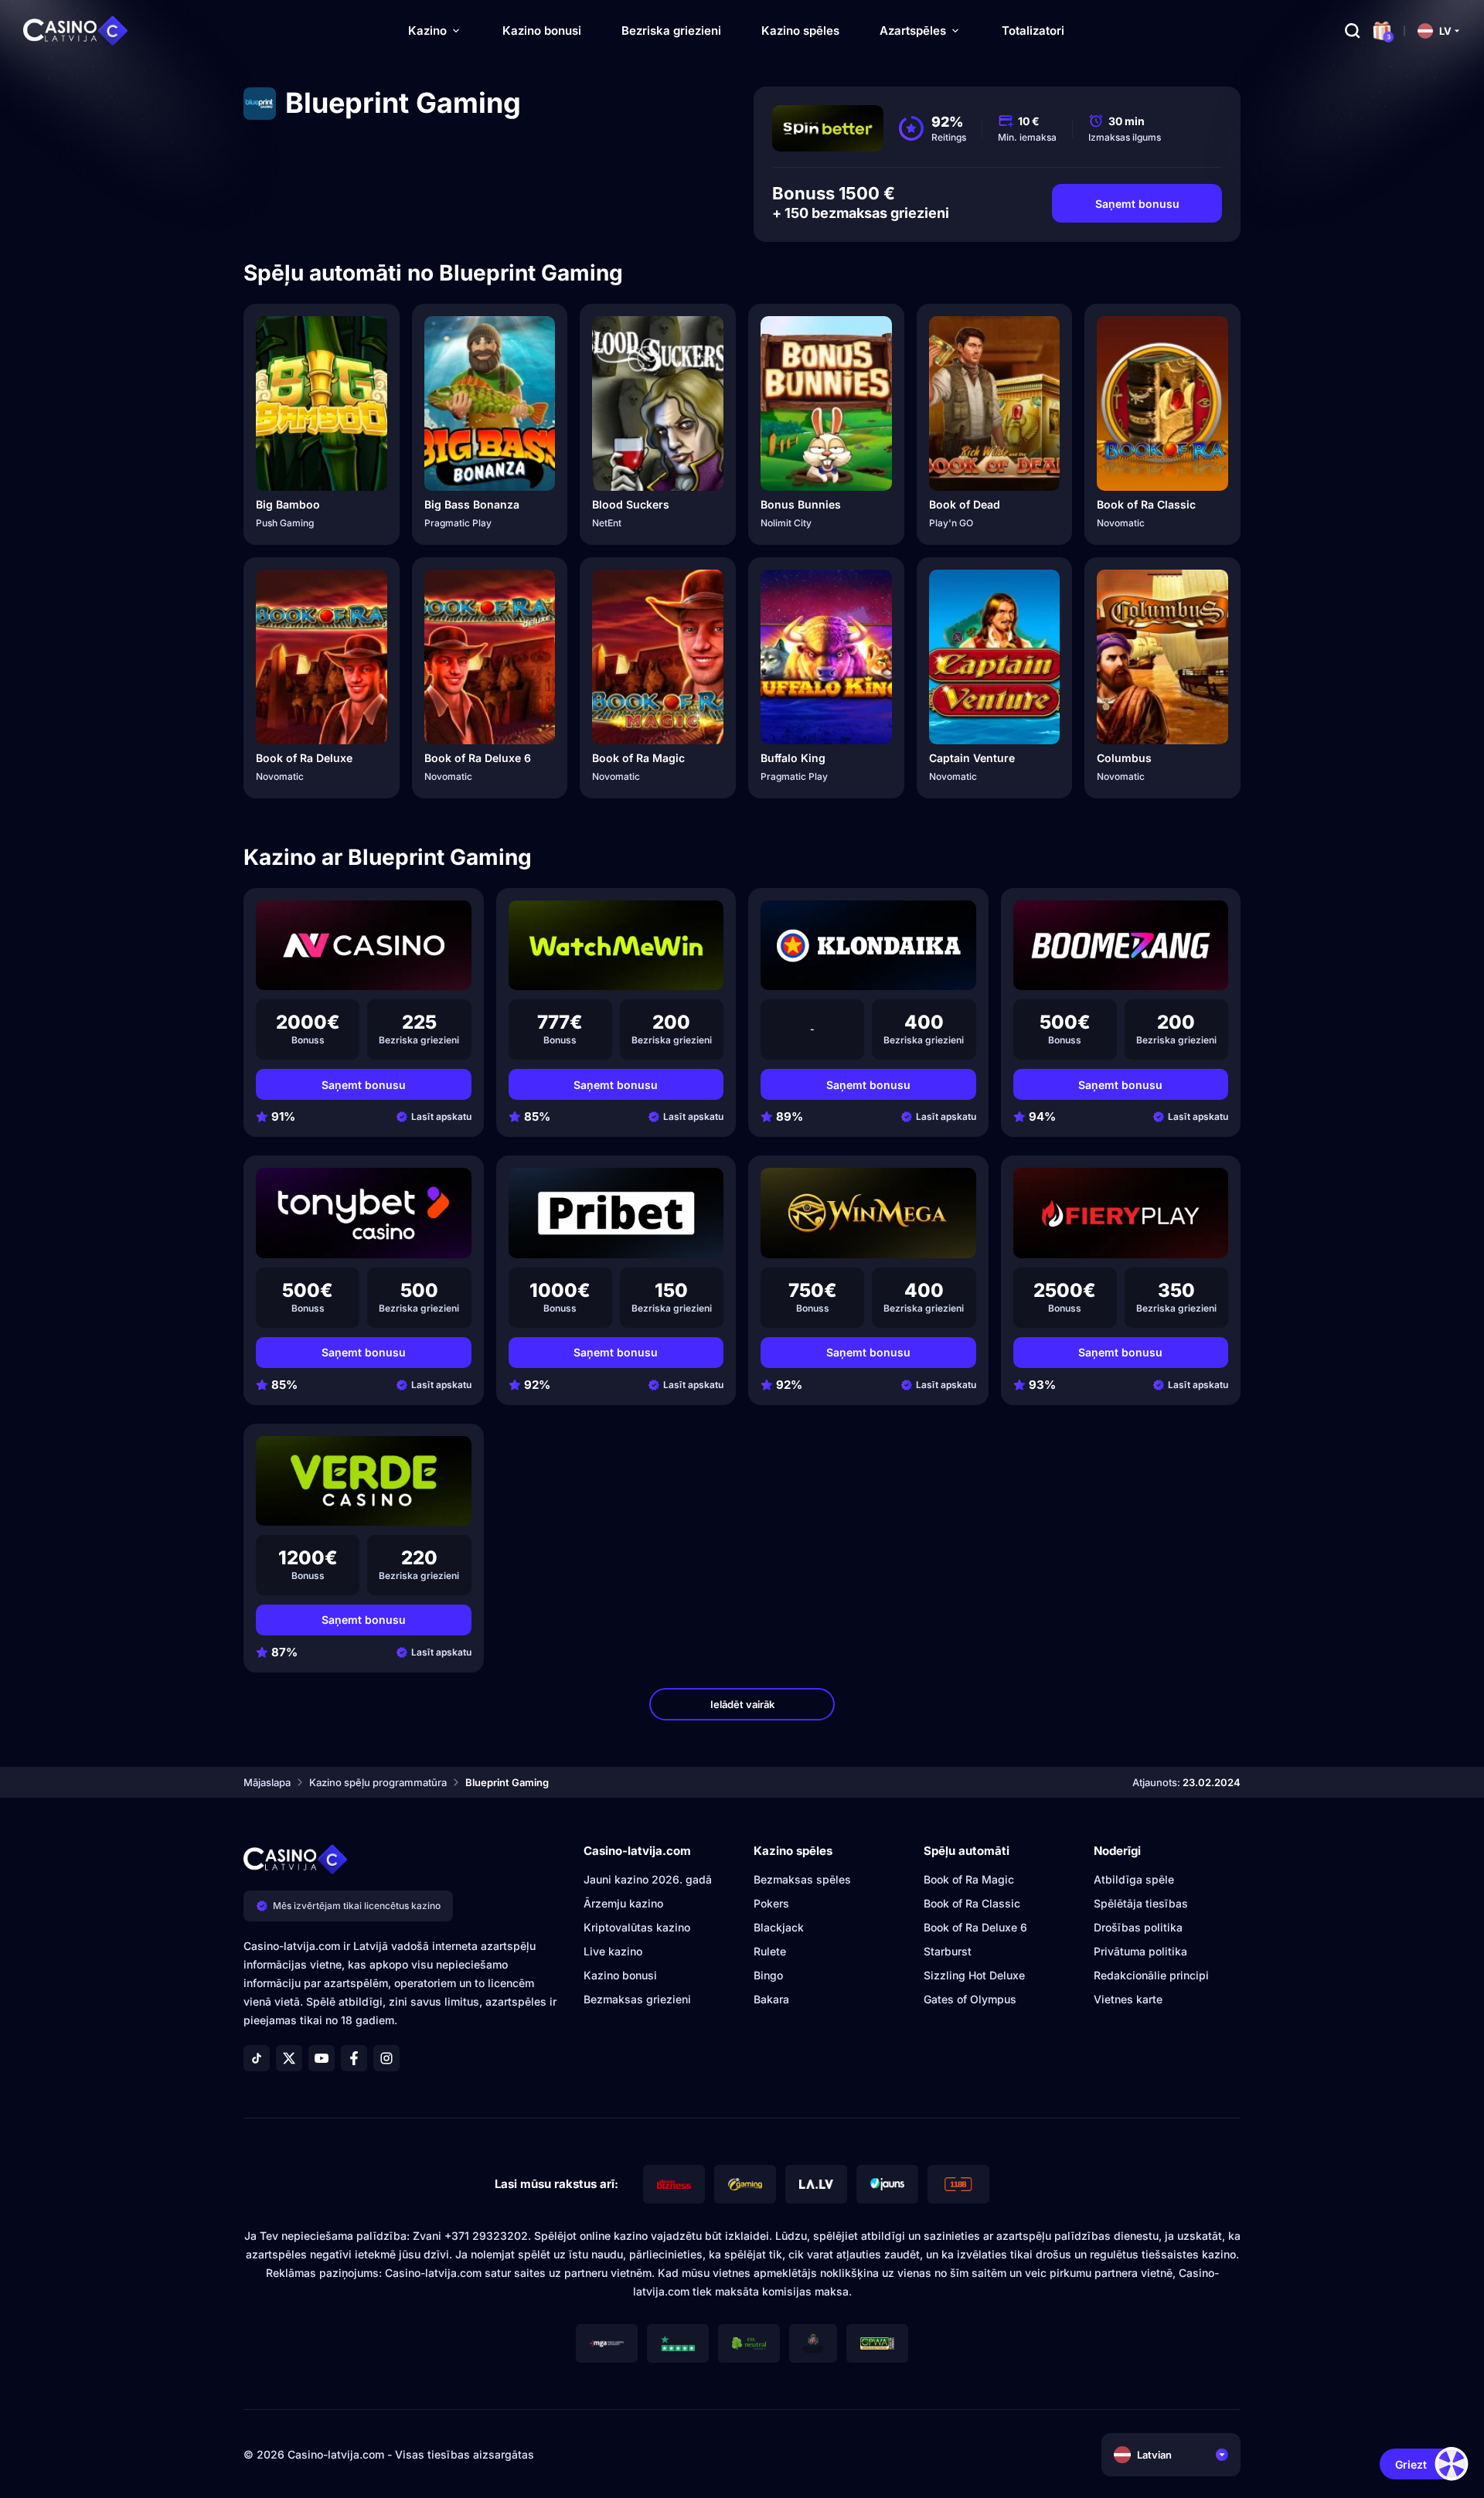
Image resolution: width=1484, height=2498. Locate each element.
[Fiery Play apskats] (1121, 1213)
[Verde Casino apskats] (364, 1481)
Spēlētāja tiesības (1141, 1903)
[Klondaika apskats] (868, 945)
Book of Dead (965, 504)
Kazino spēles (800, 31)
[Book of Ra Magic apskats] (658, 657)
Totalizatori (1033, 31)
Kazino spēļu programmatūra (378, 1782)
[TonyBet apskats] (364, 1213)
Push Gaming (285, 523)
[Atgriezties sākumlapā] (76, 31)
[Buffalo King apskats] (826, 657)
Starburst (948, 1951)
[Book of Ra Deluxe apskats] (322, 657)
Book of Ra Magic (638, 758)
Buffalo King (793, 758)
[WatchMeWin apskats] (616, 945)
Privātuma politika (1140, 1951)
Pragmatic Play (458, 523)
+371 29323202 (486, 2236)
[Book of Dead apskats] (995, 403)
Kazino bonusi (542, 31)
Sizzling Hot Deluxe (974, 1975)
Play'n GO (951, 523)
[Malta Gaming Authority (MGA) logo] (607, 2343)
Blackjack (779, 1927)
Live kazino (613, 1951)
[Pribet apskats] (616, 1213)
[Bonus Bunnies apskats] (826, 403)
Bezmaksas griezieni (637, 1999)
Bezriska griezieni (671, 31)
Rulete (770, 1951)
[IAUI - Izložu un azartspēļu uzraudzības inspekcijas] (813, 2343)
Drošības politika (1138, 1927)
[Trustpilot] (678, 2343)
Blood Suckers (631, 504)
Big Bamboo (288, 504)
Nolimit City (786, 523)
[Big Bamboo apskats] (322, 403)
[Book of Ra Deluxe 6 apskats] (490, 657)
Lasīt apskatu (441, 1116)
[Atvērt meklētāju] (1353, 31)
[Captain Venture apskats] (995, 657)
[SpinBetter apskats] (828, 128)
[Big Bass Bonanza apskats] (490, 403)
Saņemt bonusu (1137, 204)
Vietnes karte (1128, 1999)
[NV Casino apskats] (364, 945)
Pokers (771, 1903)
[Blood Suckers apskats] (658, 403)
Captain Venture (972, 758)
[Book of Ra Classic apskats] (1162, 403)
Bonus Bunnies (801, 504)
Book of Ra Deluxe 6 (478, 758)
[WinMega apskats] (868, 1213)
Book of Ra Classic (1146, 504)
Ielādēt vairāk (742, 1704)
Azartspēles (913, 31)
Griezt (1411, 2464)
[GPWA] (877, 2343)
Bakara (771, 1999)
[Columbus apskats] (1162, 657)
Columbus (1124, 758)
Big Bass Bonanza (472, 504)
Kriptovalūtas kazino (637, 1927)
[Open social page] (257, 2058)
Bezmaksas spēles (802, 1879)
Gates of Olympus (970, 1999)
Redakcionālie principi (1151, 1975)
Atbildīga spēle (1134, 1879)
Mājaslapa (267, 1782)
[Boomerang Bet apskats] (1121, 945)
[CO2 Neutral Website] (749, 2343)
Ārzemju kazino (623, 1903)
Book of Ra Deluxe (304, 758)
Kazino (427, 31)
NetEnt (607, 523)
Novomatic (1121, 523)
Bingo (768, 1975)
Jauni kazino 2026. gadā (648, 1879)
